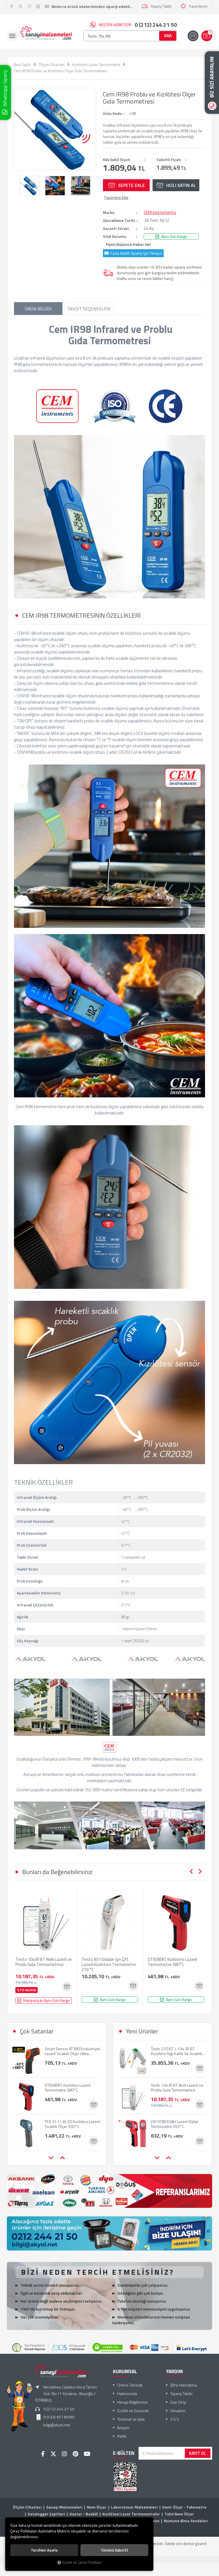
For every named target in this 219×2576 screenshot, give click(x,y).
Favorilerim (198, 6)
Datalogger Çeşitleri (46, 2514)
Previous (191, 1872)
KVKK (122, 2436)
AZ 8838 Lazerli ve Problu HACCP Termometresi (179, 2124)
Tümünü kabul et (114, 2550)
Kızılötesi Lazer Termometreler (131, 2514)
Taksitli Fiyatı (169, 160)
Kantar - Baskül (84, 2514)
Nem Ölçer (97, 2507)
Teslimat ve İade (131, 2419)
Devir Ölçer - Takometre (184, 2507)
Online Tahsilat (130, 2385)
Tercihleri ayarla (44, 2550)
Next (200, 1872)
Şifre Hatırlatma (183, 2385)
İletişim (123, 2428)
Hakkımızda (127, 2393)
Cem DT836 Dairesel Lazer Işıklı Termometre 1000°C (71, 2124)
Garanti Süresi (116, 228)
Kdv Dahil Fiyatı (117, 160)
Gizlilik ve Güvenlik (133, 2411)
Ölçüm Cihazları (27, 2507)
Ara (168, 36)
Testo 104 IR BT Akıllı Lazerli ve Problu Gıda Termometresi (44, 1962)
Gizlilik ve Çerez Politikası (82, 2562)
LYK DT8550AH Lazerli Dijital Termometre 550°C (174, 2087)
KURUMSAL (125, 2371)
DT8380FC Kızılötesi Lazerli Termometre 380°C (172, 1962)
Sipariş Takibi (161, 6)
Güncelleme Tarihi (119, 220)
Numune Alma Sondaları (186, 2521)
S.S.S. (175, 2419)
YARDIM (174, 2371)
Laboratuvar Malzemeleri (134, 2507)
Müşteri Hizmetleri (138, 25)
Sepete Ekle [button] (131, 185)
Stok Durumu (115, 236)
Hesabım (178, 2411)
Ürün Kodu (112, 114)
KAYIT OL (198, 2453)
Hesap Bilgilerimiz (132, 2402)
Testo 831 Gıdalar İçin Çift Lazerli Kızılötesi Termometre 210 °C (109, 1965)
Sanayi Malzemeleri (64, 2507)
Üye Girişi (178, 2402)
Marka (109, 213)
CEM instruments (160, 213)
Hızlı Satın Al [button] (181, 185)
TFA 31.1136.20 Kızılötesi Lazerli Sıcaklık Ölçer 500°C (72, 2087)
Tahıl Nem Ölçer (179, 2514)
